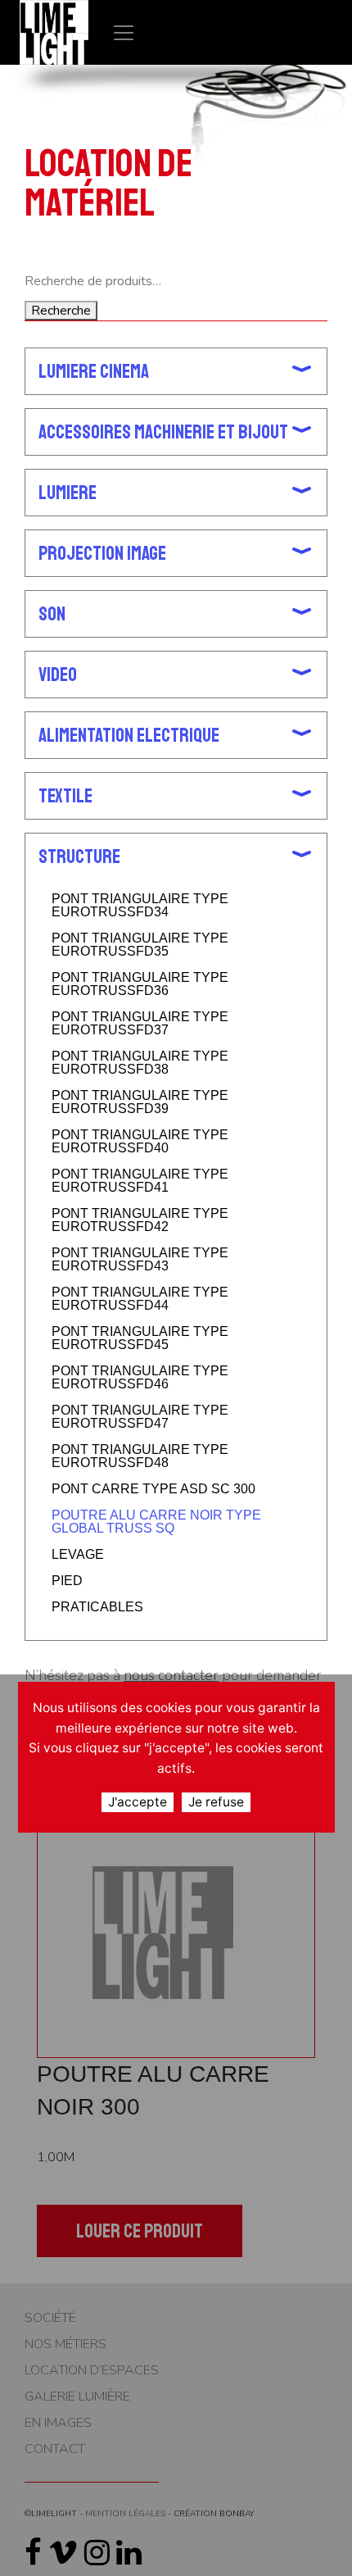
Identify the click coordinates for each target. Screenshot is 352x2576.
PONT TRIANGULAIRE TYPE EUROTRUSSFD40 (140, 1142)
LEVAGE (78, 1555)
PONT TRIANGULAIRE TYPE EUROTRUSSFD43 (140, 1260)
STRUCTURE (79, 856)
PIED (67, 1581)
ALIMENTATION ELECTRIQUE (129, 735)
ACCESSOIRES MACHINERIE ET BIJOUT (163, 432)
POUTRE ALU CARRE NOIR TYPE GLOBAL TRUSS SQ (156, 1522)
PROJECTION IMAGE (102, 553)
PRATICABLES (97, 1607)
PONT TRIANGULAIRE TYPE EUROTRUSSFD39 (140, 1102)
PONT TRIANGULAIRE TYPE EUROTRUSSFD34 (140, 906)
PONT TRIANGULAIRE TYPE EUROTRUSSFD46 (140, 1378)
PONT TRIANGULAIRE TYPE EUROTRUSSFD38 (140, 1063)
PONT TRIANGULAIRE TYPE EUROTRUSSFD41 (140, 1181)
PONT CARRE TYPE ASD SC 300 (153, 1489)
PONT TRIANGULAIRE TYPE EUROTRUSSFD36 (140, 984)
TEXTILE (65, 796)
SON (52, 614)
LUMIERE (68, 493)
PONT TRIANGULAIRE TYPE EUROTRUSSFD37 (140, 1024)
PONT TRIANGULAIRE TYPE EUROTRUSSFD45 (140, 1338)
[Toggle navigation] (124, 32)
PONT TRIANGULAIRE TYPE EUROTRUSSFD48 (140, 1456)
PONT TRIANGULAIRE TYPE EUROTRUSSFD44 (140, 1299)
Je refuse (216, 1802)
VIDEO (58, 675)
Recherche (61, 311)
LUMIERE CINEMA (94, 371)
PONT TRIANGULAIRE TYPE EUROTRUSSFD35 (140, 945)
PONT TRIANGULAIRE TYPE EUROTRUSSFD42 (140, 1220)
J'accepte (138, 1802)
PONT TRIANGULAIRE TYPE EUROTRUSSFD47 (140, 1417)
